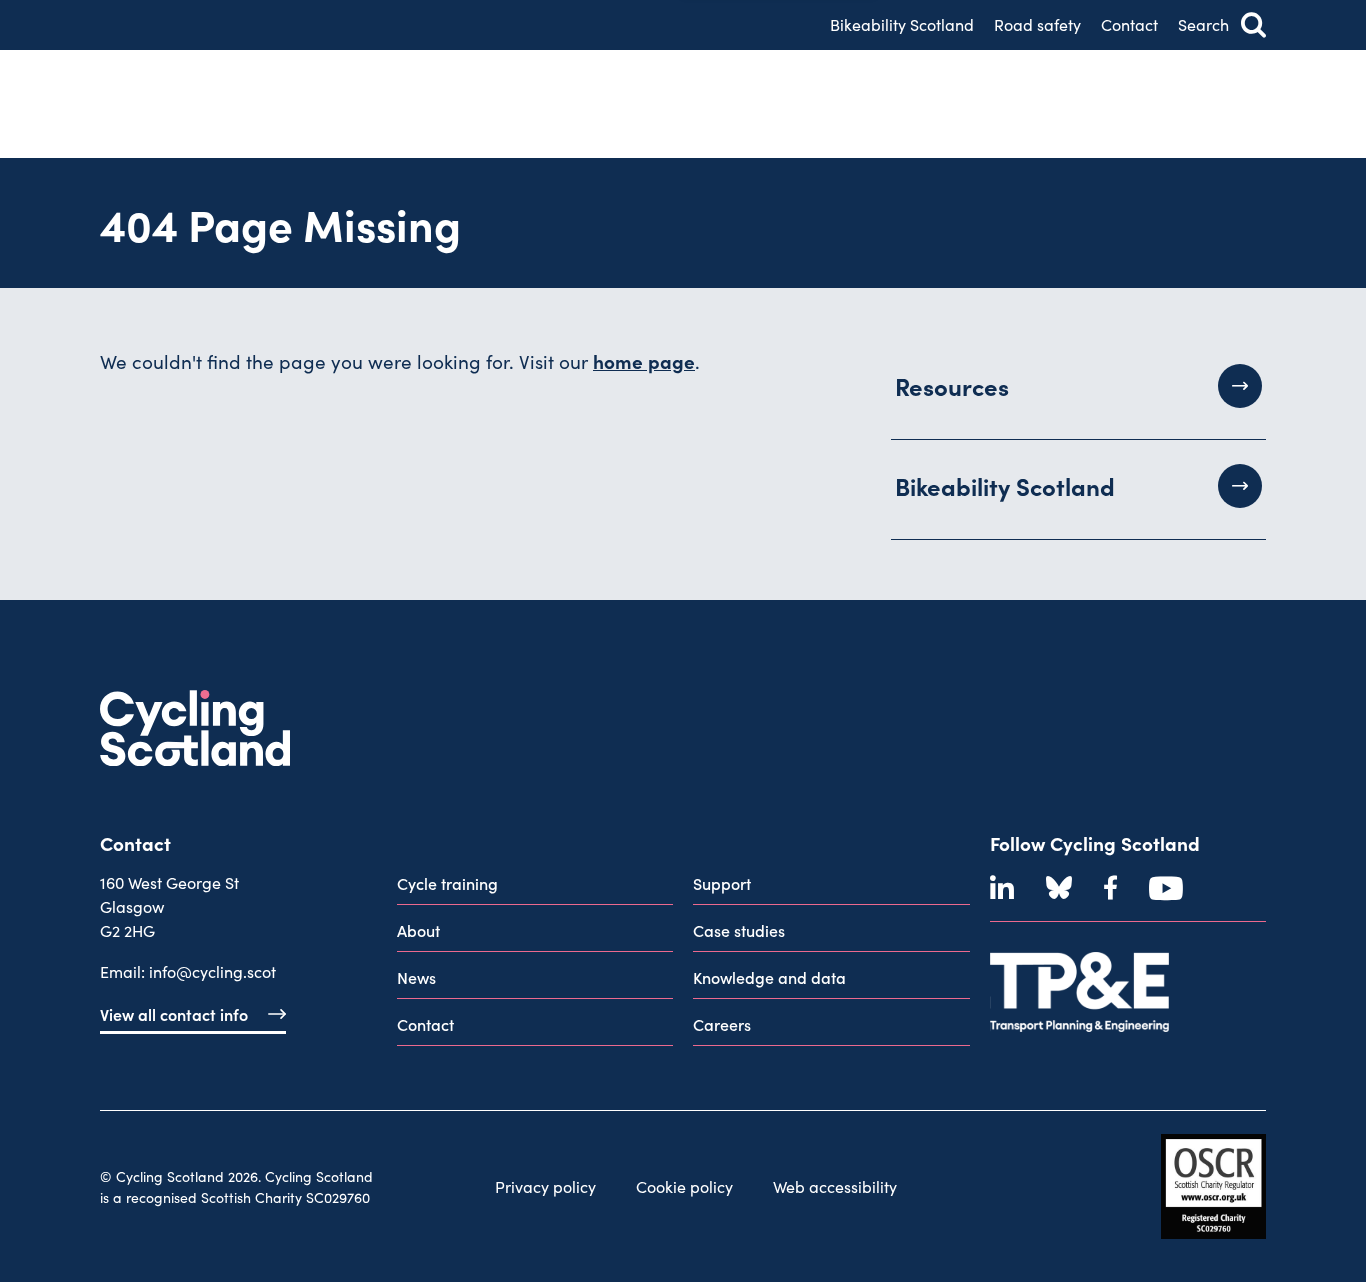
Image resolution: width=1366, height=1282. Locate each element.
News (416, 977)
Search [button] (1203, 24)
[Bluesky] (1059, 888)
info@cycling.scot (212, 971)
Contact (1129, 24)
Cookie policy (684, 1186)
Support (722, 883)
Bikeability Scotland (902, 24)
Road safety (1037, 24)
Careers (722, 1024)
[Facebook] (1110, 888)
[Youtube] (1166, 888)
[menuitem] (535, 887)
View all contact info (174, 1014)
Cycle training (447, 883)
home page (644, 361)
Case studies (739, 930)
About (418, 930)
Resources (952, 385)
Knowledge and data (769, 977)
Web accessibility (835, 1186)
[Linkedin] (1002, 888)
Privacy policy (545, 1186)
